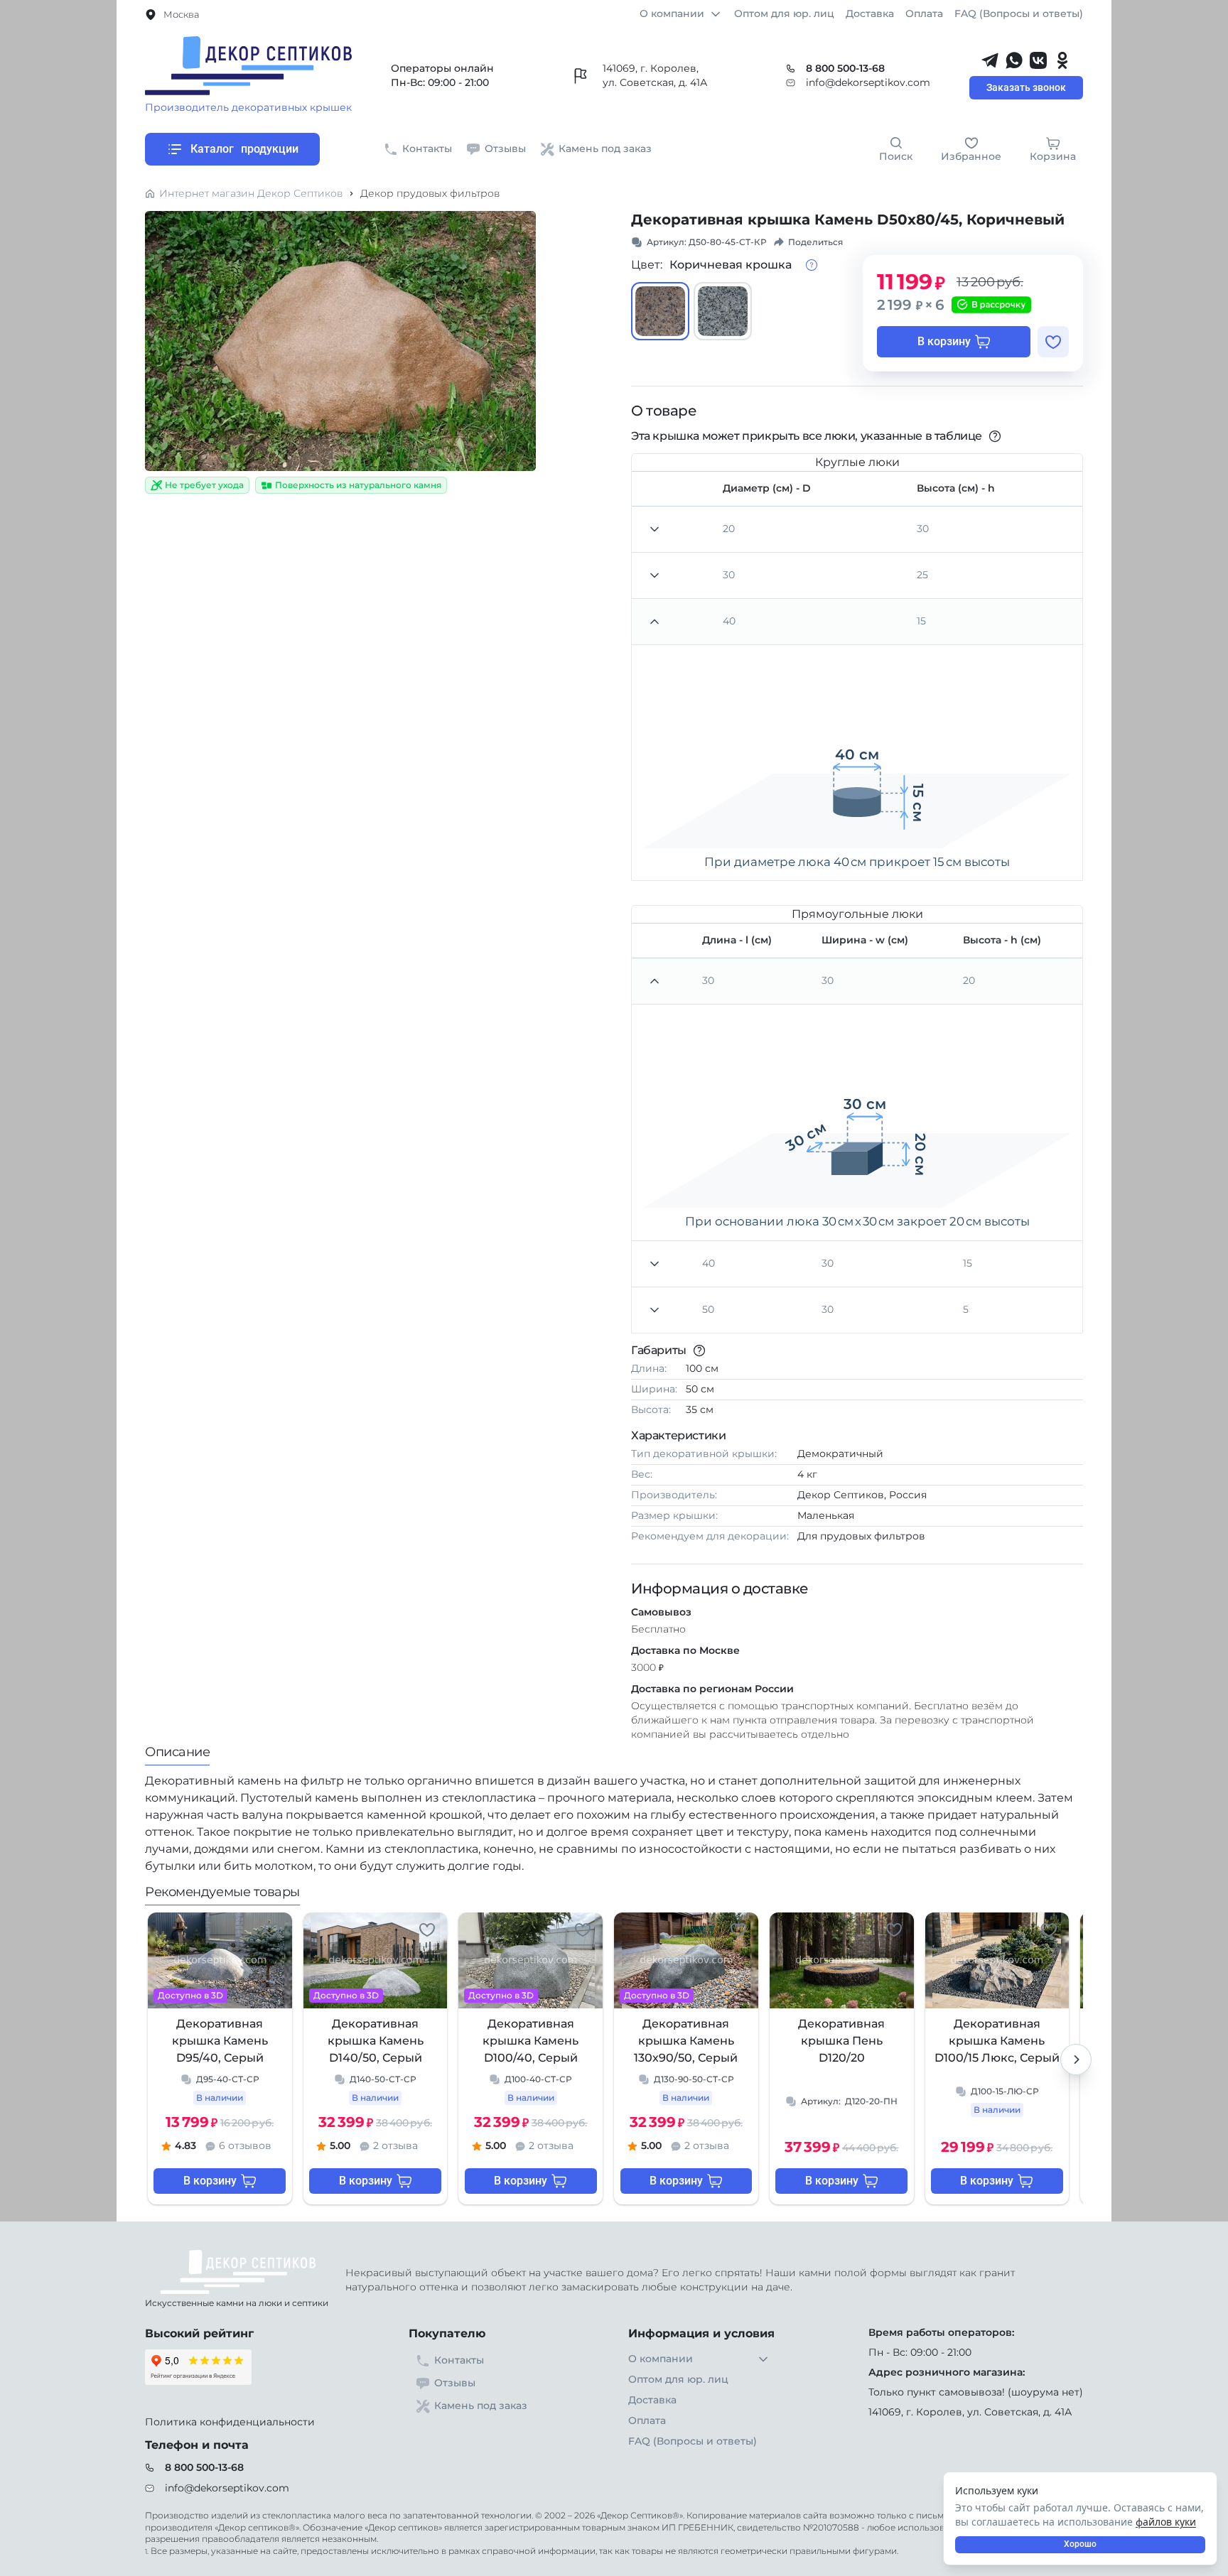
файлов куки (1166, 2522)
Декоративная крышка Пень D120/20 (841, 2041)
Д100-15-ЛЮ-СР (1005, 2091)
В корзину (944, 341)
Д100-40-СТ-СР (538, 2079)
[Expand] (655, 981)
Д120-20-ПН (849, 2101)
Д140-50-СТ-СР (383, 2079)
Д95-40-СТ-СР (228, 2079)
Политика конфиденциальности (230, 2422)
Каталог (244, 149)
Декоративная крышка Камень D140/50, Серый (376, 2041)
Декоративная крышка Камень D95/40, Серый (220, 2041)
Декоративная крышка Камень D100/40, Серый (530, 2041)
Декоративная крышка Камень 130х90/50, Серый (686, 2041)
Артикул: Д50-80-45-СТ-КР (707, 242)
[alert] (1080, 2518)
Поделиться (815, 242)
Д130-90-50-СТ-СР (694, 2079)
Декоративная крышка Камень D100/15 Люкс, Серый (997, 2041)
